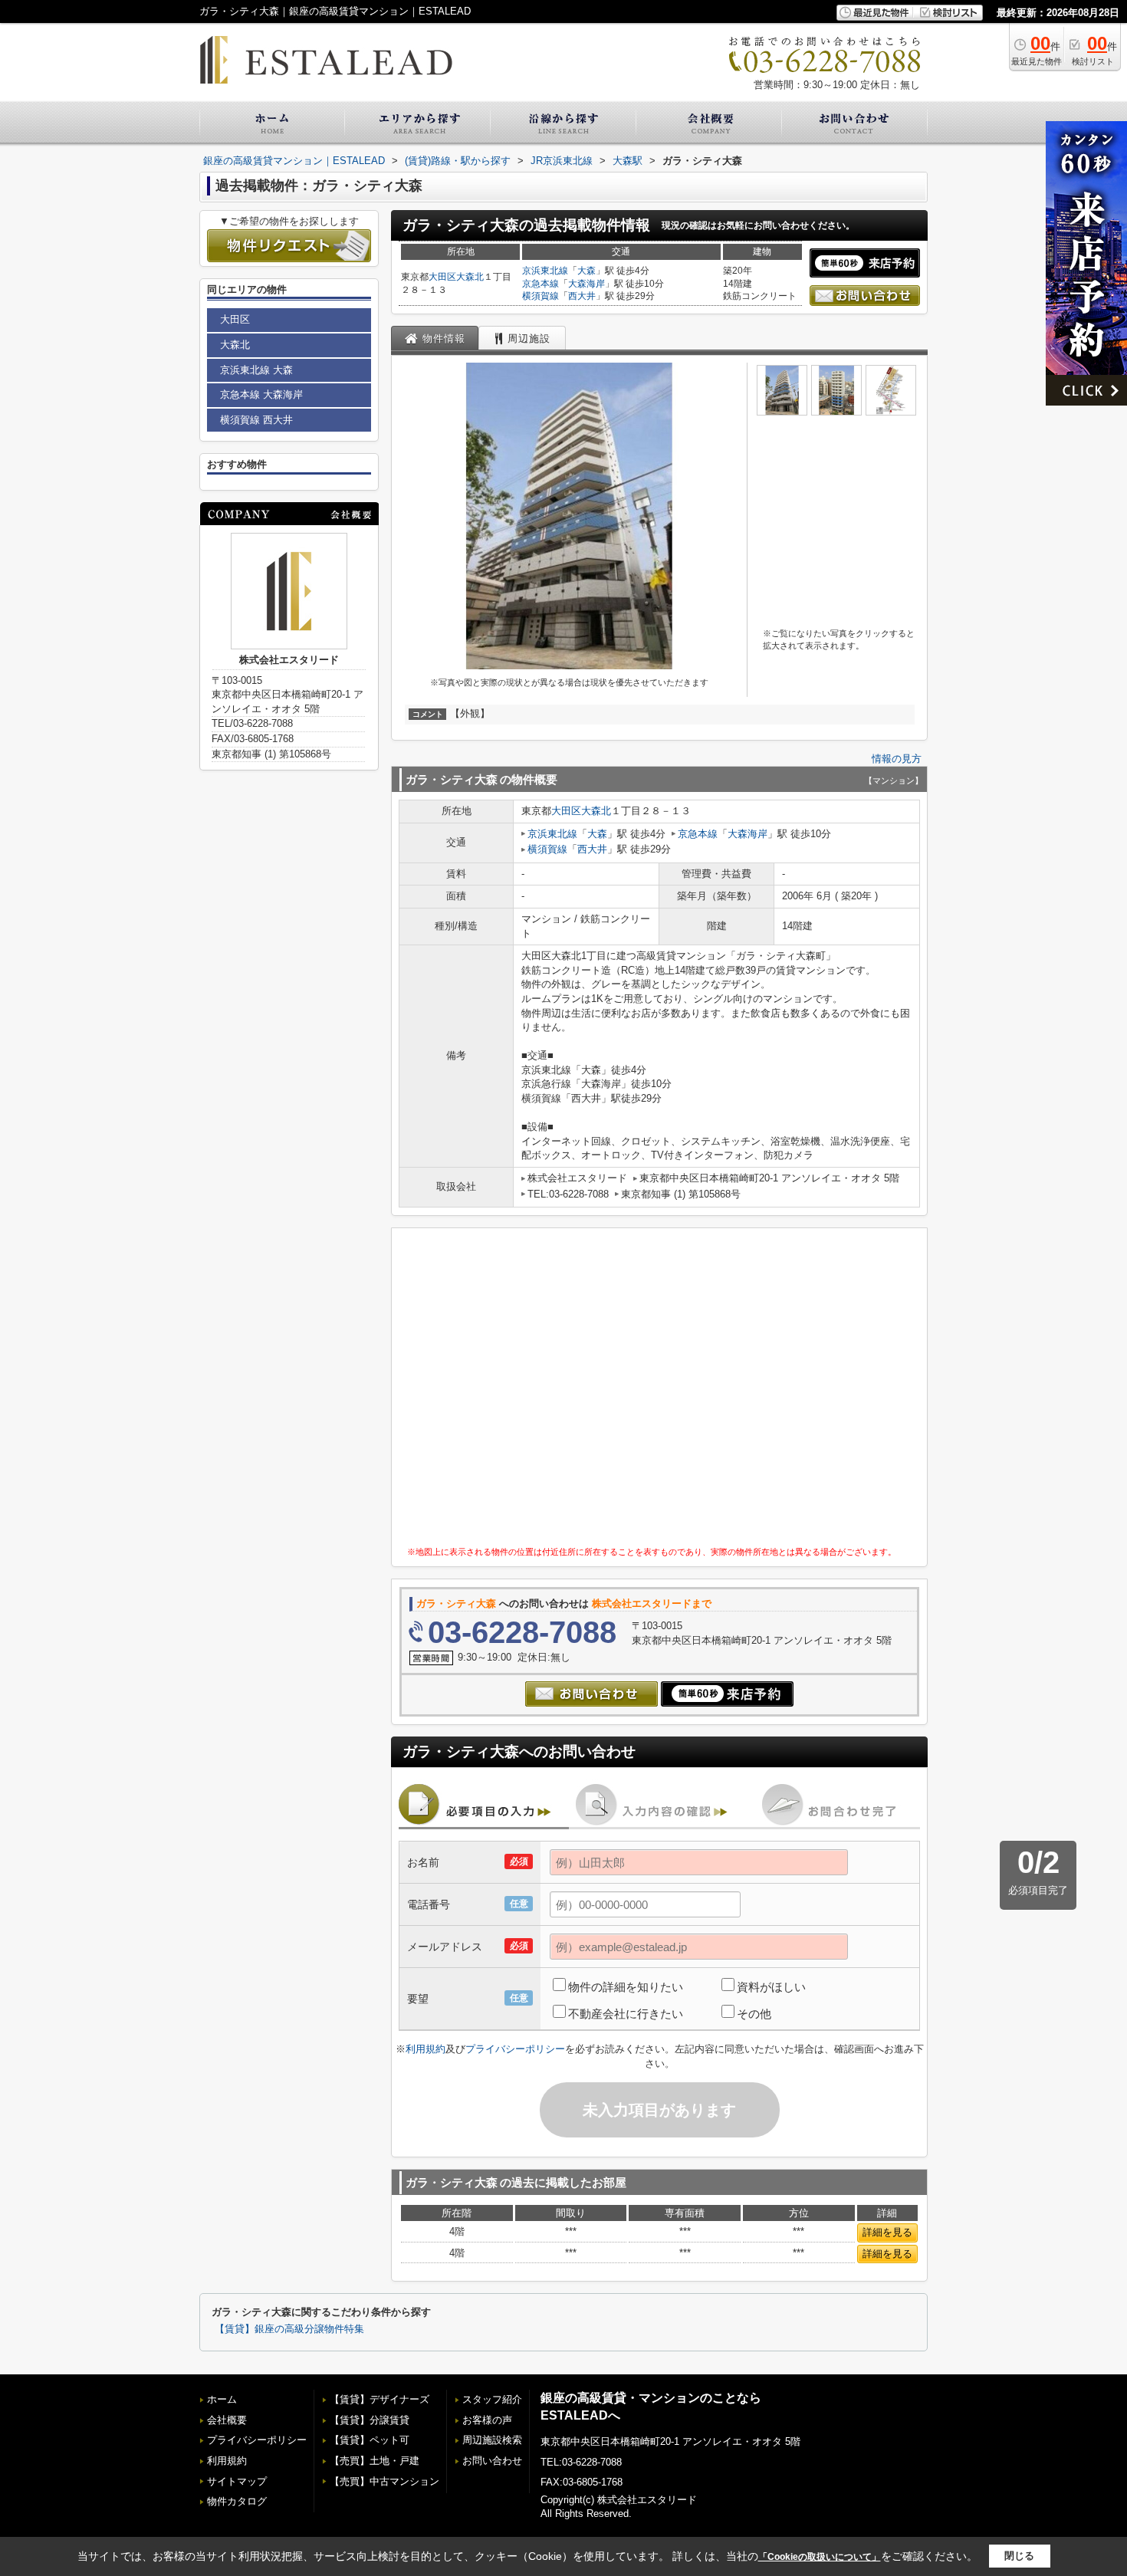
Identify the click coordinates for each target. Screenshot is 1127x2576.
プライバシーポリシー (515, 2049)
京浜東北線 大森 (256, 370)
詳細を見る (887, 2232)
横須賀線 (540, 296)
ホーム (222, 2399)
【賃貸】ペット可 (370, 2440)
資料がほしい (771, 1987)
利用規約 (426, 2049)
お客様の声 (487, 2420)
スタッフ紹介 (492, 2399)
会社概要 (227, 2420)
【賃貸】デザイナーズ (379, 2399)
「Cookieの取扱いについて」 (820, 2557)
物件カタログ (237, 2501)
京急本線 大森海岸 (261, 394)
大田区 (442, 277)
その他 (754, 2014)
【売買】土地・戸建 (375, 2461)
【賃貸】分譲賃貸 (370, 2420)
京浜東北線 (545, 271)
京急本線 (540, 284)
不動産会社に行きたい (626, 2014)
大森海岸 (586, 284)
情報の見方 (897, 759)
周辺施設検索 (492, 2440)
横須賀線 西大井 (256, 420)
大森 (586, 271)
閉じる (1019, 2556)
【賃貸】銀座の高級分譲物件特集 (289, 2329)
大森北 (470, 277)
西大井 (582, 296)
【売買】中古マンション (384, 2481)
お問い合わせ (492, 2461)
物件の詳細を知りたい (626, 1987)
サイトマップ (237, 2481)
